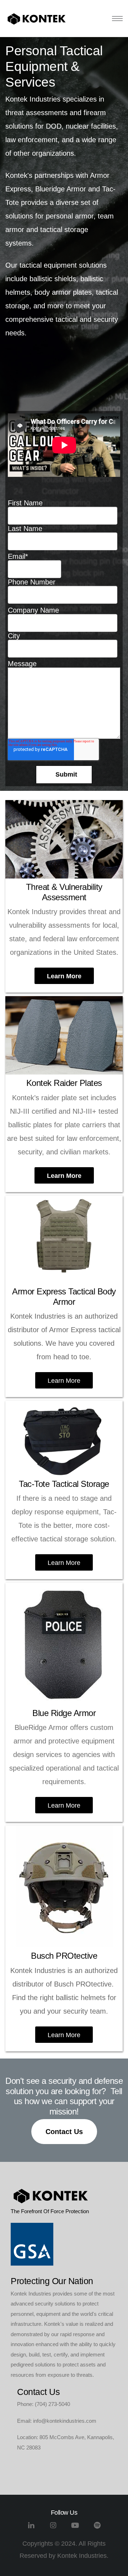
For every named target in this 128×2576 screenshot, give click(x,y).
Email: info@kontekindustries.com (57, 2421)
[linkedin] (31, 2528)
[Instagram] (53, 2528)
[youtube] (75, 2528)
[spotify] (97, 2528)
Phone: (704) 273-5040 (44, 2404)
